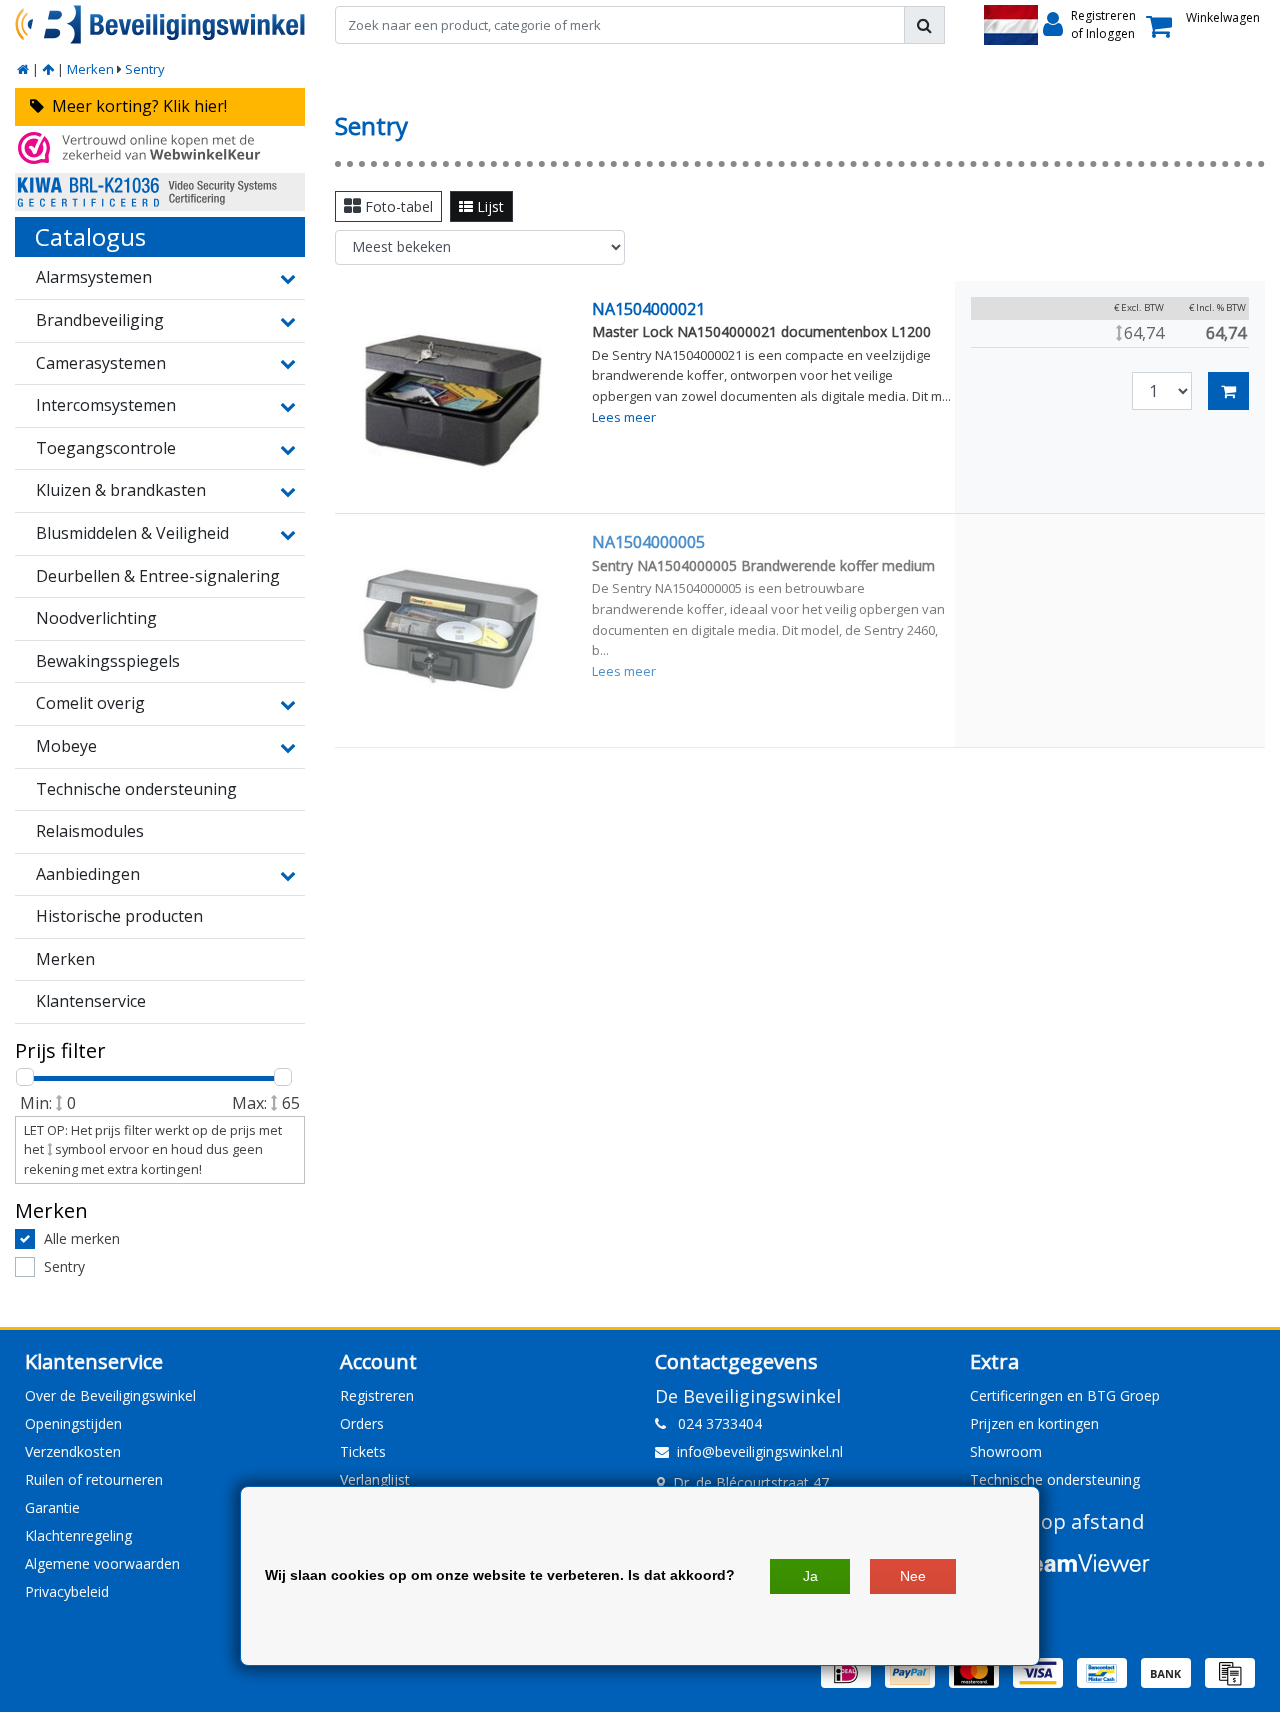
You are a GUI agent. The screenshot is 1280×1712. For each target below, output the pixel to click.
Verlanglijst (375, 1479)
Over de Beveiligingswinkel (110, 1395)
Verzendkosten (73, 1451)
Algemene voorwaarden (102, 1563)
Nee (913, 1576)
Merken (90, 69)
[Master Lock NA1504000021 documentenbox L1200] (451, 397)
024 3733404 (714, 1423)
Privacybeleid (67, 1591)
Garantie (52, 1507)
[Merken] (48, 69)
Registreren (377, 1395)
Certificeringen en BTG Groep (1065, 1395)
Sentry (145, 69)
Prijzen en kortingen (1034, 1423)
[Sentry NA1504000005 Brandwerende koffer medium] (451, 630)
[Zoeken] (924, 25)
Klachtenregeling (78, 1535)
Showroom (1006, 1451)
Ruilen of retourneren (94, 1479)
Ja (810, 1576)
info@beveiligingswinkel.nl (760, 1451)
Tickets (363, 1451)
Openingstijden (73, 1423)
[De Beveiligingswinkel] (160, 24)
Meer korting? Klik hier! (135, 106)
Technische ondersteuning (1055, 1479)
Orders (362, 1423)
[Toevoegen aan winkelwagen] (1228, 391)
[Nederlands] (1011, 25)
